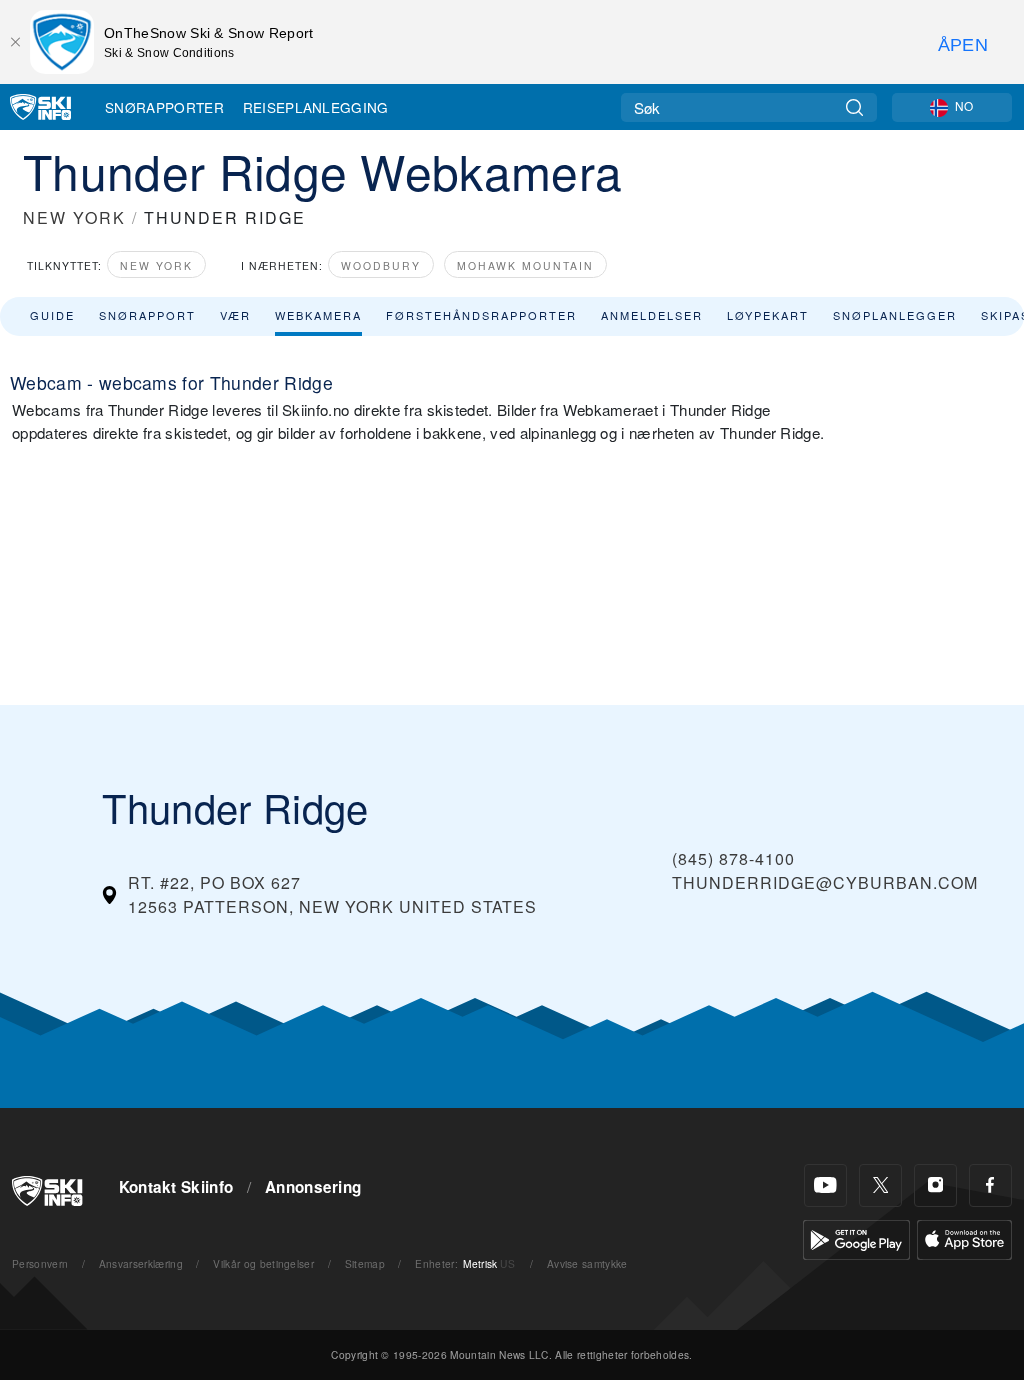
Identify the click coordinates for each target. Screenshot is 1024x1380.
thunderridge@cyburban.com (825, 882)
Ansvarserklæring (141, 1263)
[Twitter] (880, 1185)
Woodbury (381, 265)
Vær (235, 315)
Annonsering (313, 1187)
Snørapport (147, 315)
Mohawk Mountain (525, 265)
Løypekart (768, 315)
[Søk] (854, 107)
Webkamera (318, 315)
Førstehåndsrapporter (481, 315)
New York (156, 265)
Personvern (40, 1263)
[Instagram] (935, 1185)
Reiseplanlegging (316, 107)
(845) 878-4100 (733, 858)
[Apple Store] (964, 1237)
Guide (52, 315)
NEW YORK (74, 217)
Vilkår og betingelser (263, 1263)
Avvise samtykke (587, 1263)
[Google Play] (856, 1237)
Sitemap (365, 1263)
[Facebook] (990, 1185)
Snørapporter (164, 107)
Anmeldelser (652, 315)
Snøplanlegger (895, 315)
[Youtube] (825, 1185)
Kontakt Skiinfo (176, 1187)
